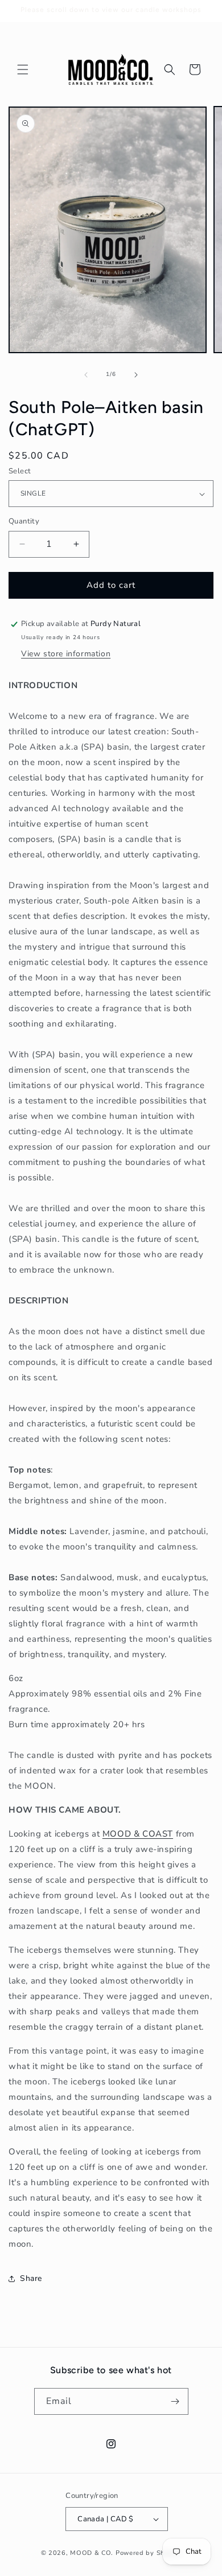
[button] (23, 69)
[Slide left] (86, 375)
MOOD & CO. (92, 2553)
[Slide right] (136, 375)
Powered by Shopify (149, 2553)
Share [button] (31, 2278)
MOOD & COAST (138, 1834)
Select (20, 471)
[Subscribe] (175, 2401)
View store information (66, 654)
